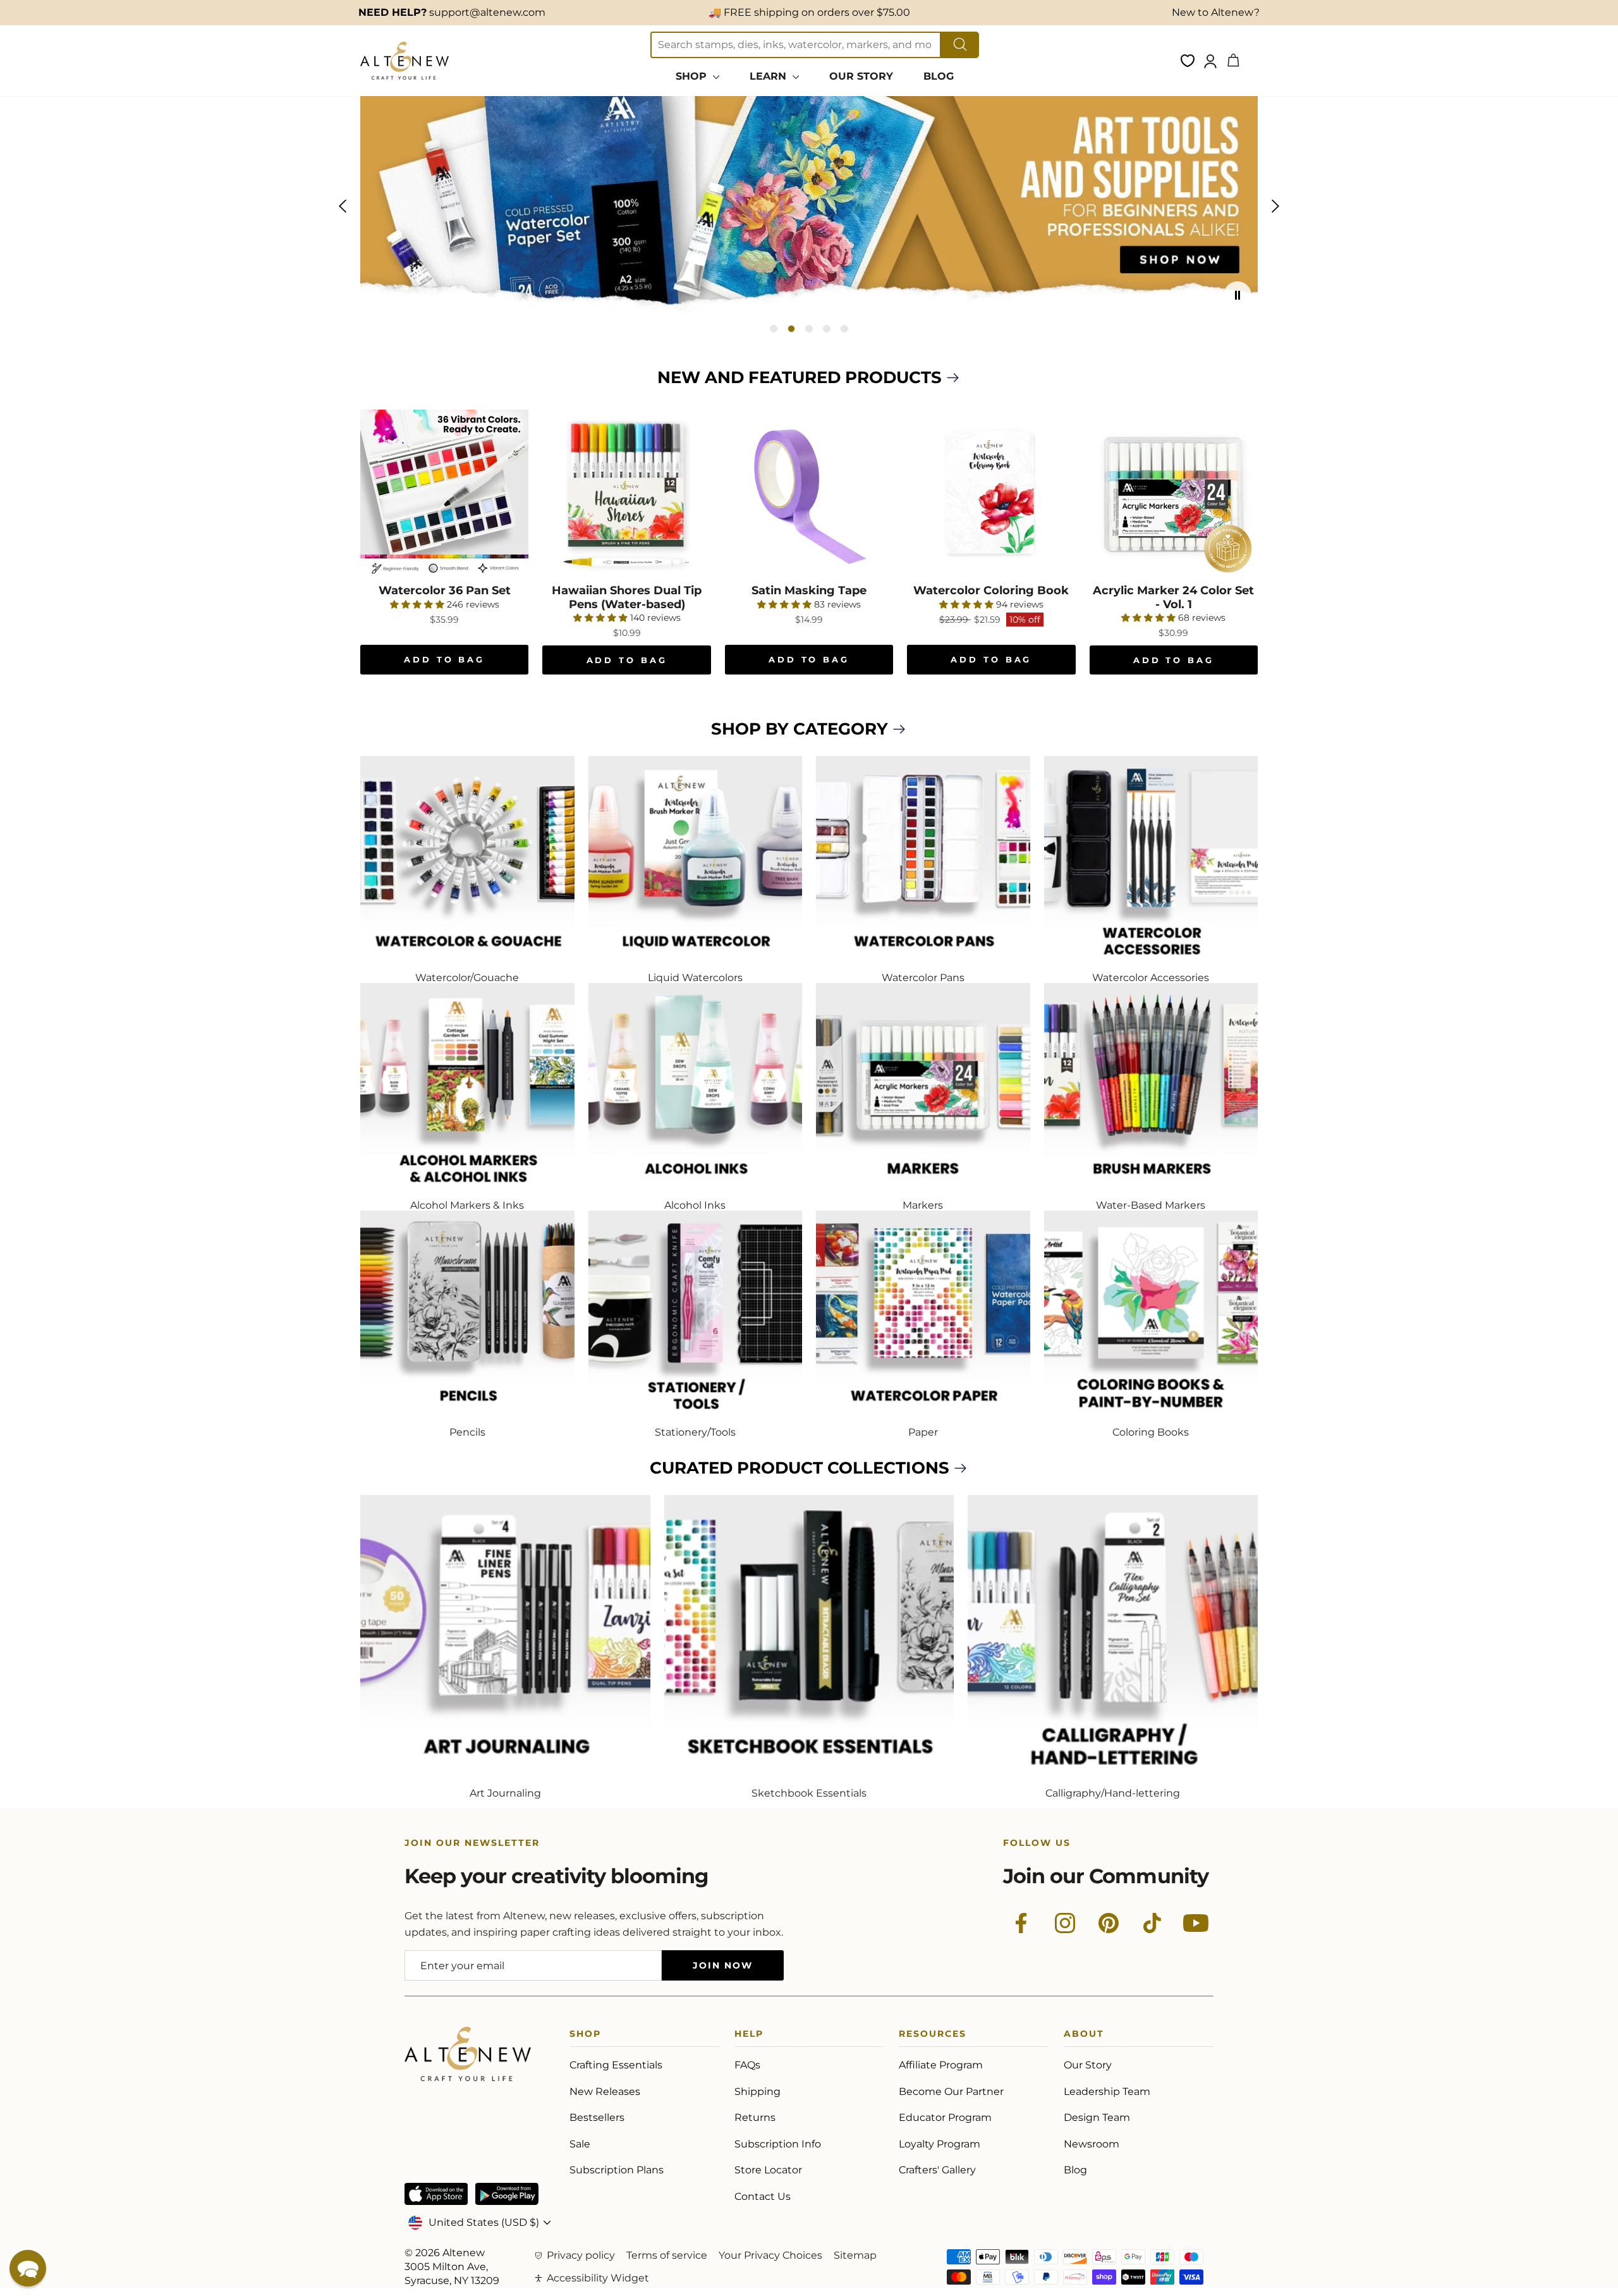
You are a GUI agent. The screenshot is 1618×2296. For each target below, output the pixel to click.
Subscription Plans (617, 2170)
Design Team (1097, 2117)
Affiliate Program (941, 2065)
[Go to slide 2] (791, 329)
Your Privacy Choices (770, 2255)
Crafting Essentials (616, 2065)
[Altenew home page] (404, 61)
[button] (28, 2268)
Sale (580, 2144)
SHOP (693, 76)
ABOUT (1084, 2036)
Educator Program (945, 2117)
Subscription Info (778, 2144)
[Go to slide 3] (809, 329)
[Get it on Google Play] (507, 2194)
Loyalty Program (940, 2144)
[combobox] (796, 45)
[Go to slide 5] (844, 329)
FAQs (747, 2065)
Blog (1075, 2170)
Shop (585, 2036)
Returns (755, 2117)
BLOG (939, 76)
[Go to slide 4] (827, 329)
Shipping (757, 2091)
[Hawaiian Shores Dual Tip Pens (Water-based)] (626, 494)
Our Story (1088, 2065)
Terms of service (667, 2255)
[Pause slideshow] (1238, 295)
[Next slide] (1275, 206)
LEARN (769, 76)
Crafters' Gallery (937, 2170)
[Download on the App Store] (436, 2194)
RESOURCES (933, 2036)
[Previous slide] (343, 206)
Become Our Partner (951, 2091)
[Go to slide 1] (774, 329)
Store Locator (768, 2170)
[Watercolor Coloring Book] (991, 494)
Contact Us (763, 2196)
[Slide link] (809, 206)
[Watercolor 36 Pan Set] (444, 494)
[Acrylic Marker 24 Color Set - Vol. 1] (1174, 494)
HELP (749, 2036)
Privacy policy (581, 2255)
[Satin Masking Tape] (809, 494)
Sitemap (855, 2255)
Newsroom (1092, 2144)
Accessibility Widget (598, 2278)
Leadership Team (1107, 2091)
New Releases (605, 2091)
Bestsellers (597, 2117)
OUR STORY (861, 76)
